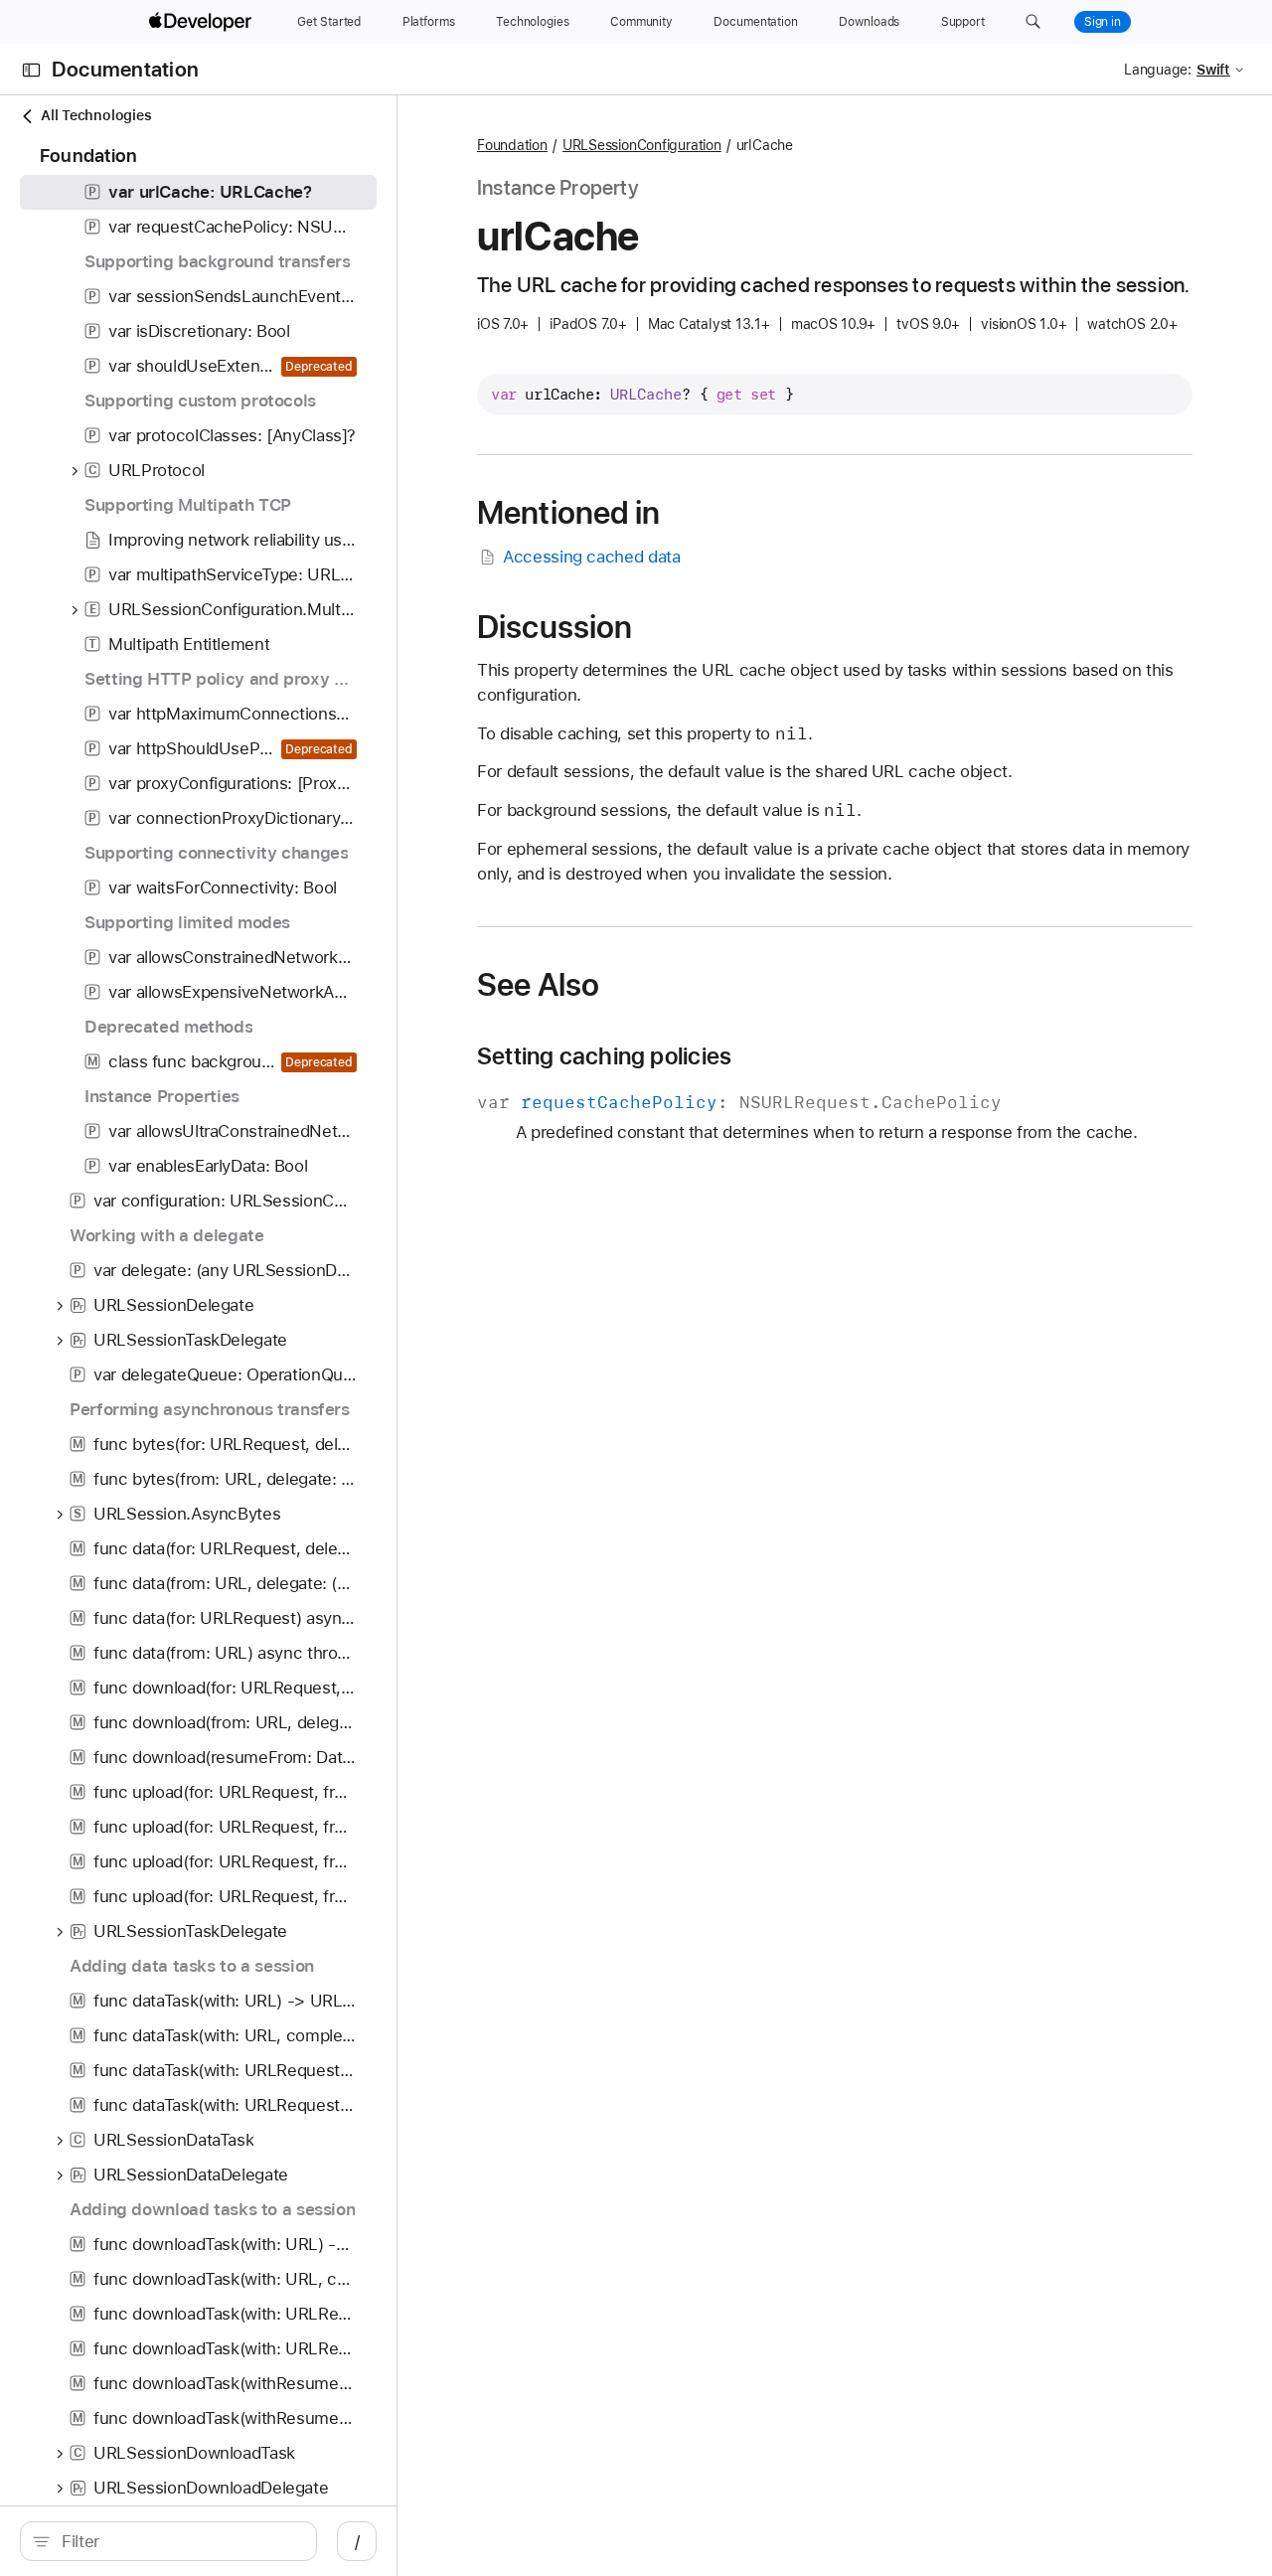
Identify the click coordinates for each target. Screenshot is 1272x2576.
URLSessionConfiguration (642, 145)
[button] (1033, 22)
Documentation (125, 70)
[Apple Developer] (203, 22)
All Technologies (96, 115)
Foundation (512, 145)
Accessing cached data (591, 557)
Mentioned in (569, 513)
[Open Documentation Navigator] (31, 70)
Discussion (555, 627)
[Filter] (179, 2541)
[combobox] (179, 2541)
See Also (538, 985)
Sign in (1103, 22)
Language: (1158, 70)
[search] (168, 2541)
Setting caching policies (604, 1056)
